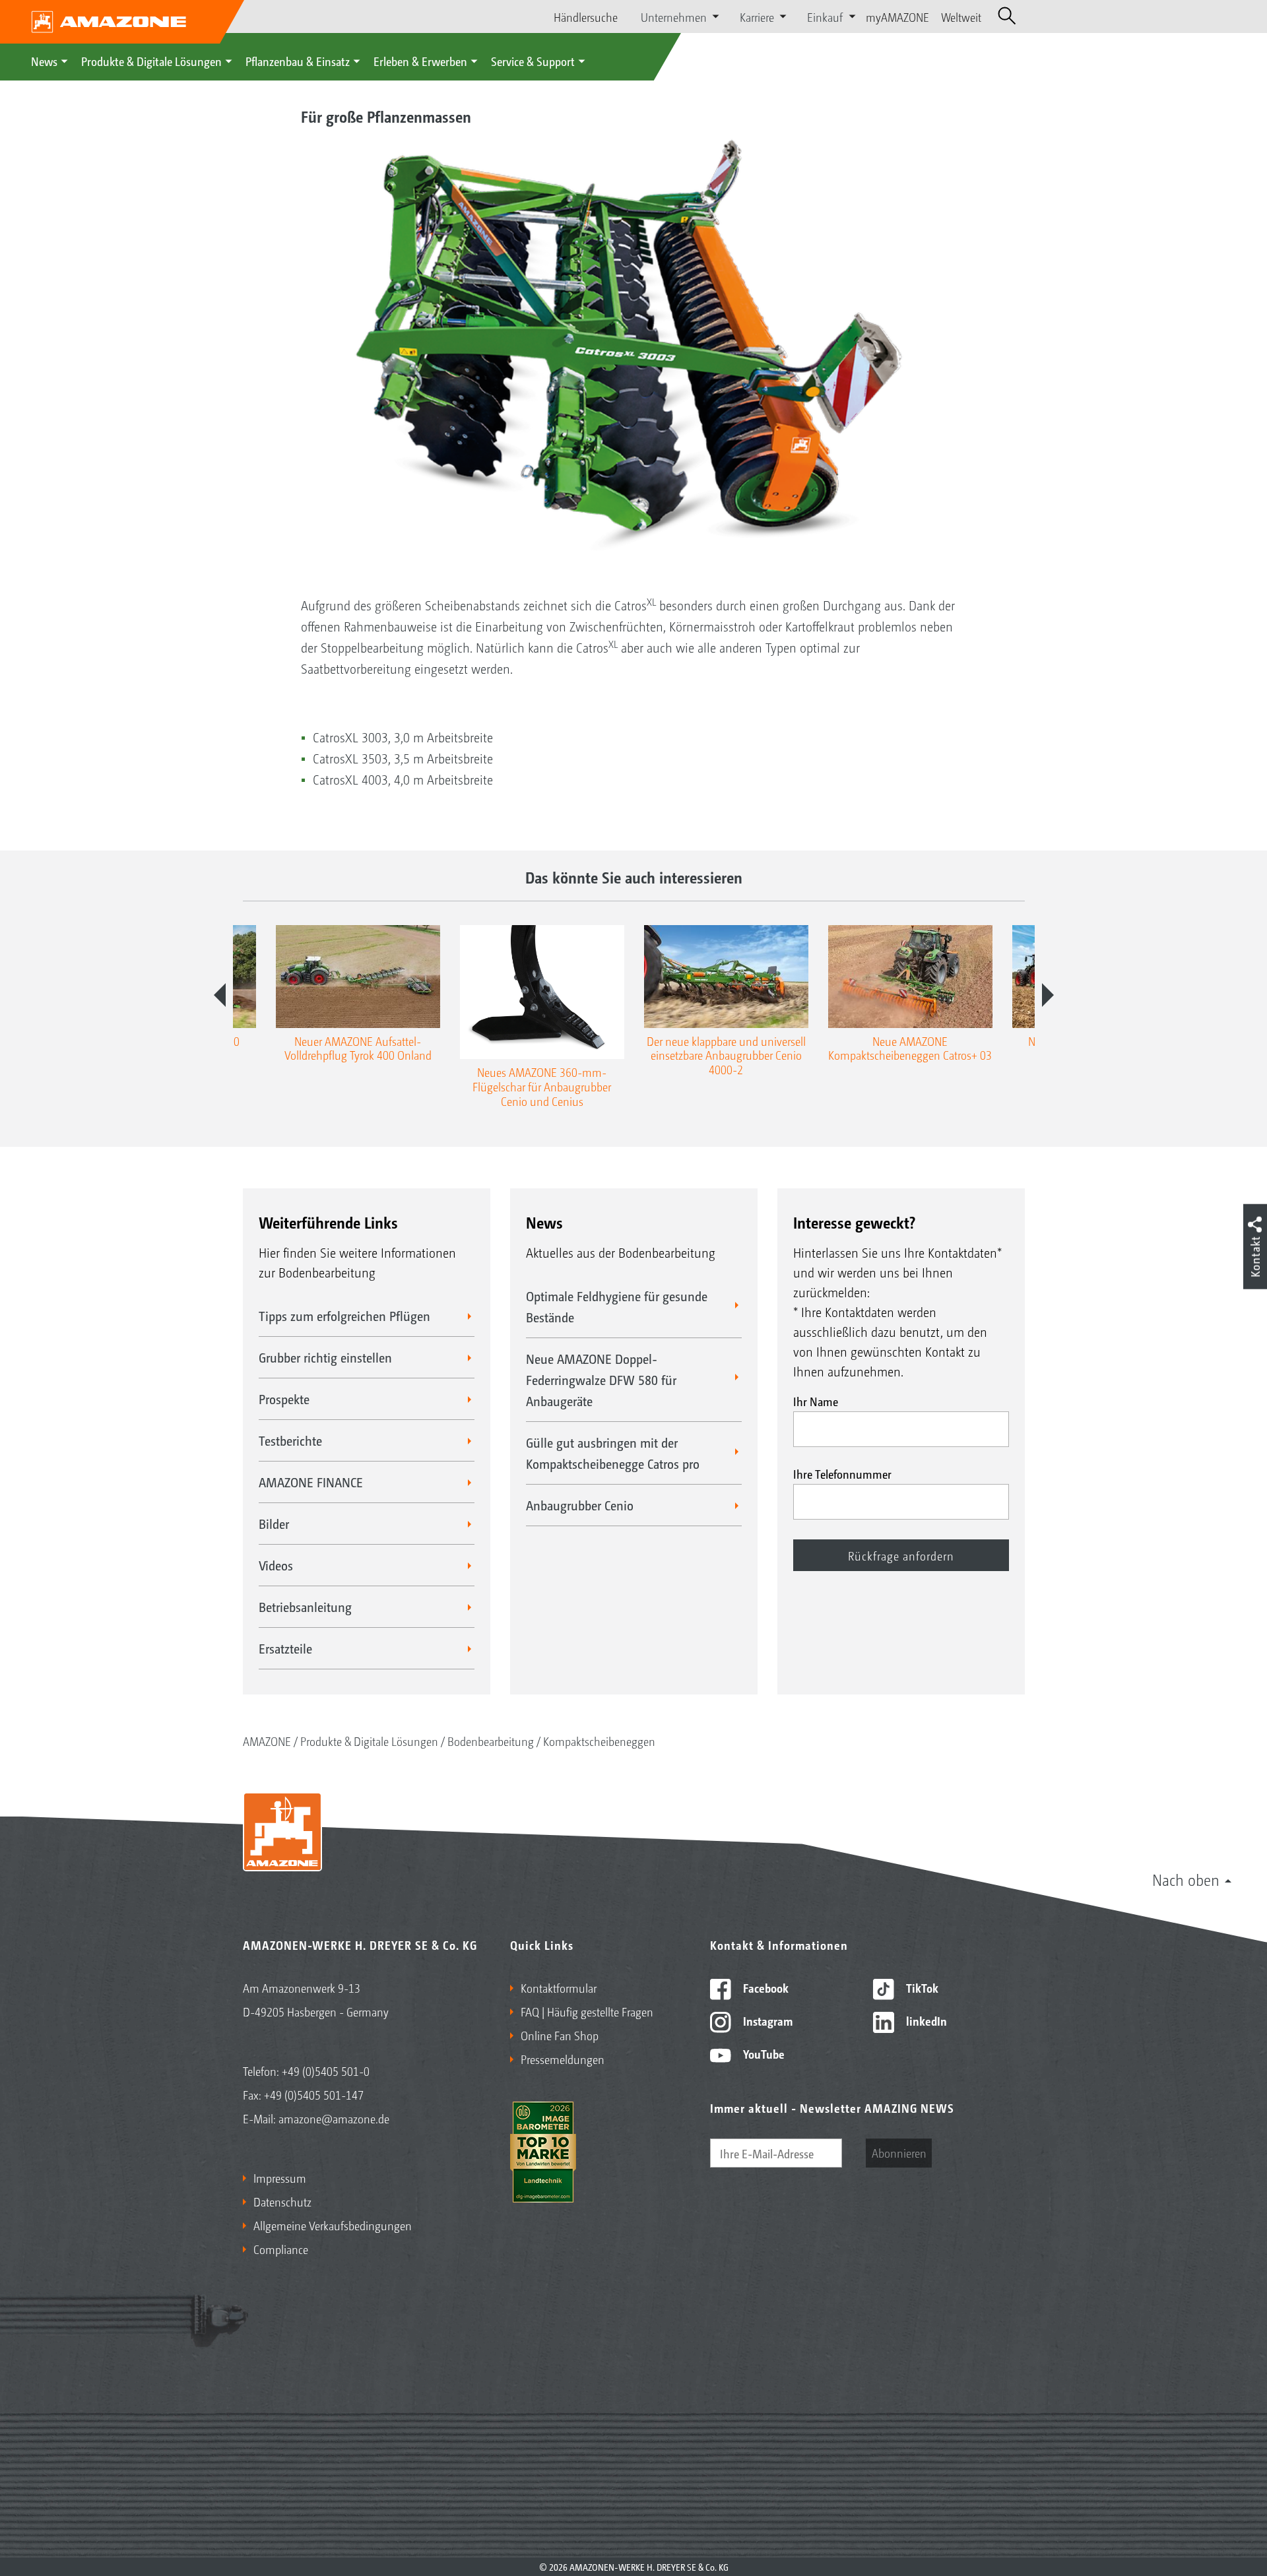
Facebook (764, 1987)
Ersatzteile (285, 1648)
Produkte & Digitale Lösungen (151, 61)
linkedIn (925, 2020)
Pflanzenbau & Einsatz (298, 61)
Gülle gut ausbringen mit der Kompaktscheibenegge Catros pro (613, 1453)
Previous (220, 995)
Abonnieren (899, 2152)
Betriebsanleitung (305, 1607)
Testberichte (290, 1440)
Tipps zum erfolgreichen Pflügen (344, 1316)
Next (1048, 995)
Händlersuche (586, 16)
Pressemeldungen (563, 2059)
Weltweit (961, 16)
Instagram (766, 2020)
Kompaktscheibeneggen (599, 1741)
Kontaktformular (559, 1987)
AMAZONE (267, 1741)
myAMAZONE (897, 16)
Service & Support (533, 61)
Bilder (274, 1524)
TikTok (921, 1987)
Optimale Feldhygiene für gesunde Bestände (617, 1306)
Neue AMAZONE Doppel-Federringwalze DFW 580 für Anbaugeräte (601, 1380)
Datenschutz (282, 2201)
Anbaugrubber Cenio (580, 1505)
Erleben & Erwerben (420, 61)
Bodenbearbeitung (491, 1741)
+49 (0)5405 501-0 (326, 2071)
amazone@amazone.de (334, 2118)
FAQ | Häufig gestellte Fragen (587, 2011)
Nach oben (1186, 1879)
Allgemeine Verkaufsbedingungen (333, 2225)
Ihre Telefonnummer (842, 1473)
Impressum (280, 2177)
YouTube (763, 2053)
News (44, 61)
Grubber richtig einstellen (325, 1357)
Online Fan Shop (560, 2035)
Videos (276, 1565)
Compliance (281, 2249)
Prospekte (284, 1399)
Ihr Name (816, 1401)
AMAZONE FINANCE (311, 1482)
